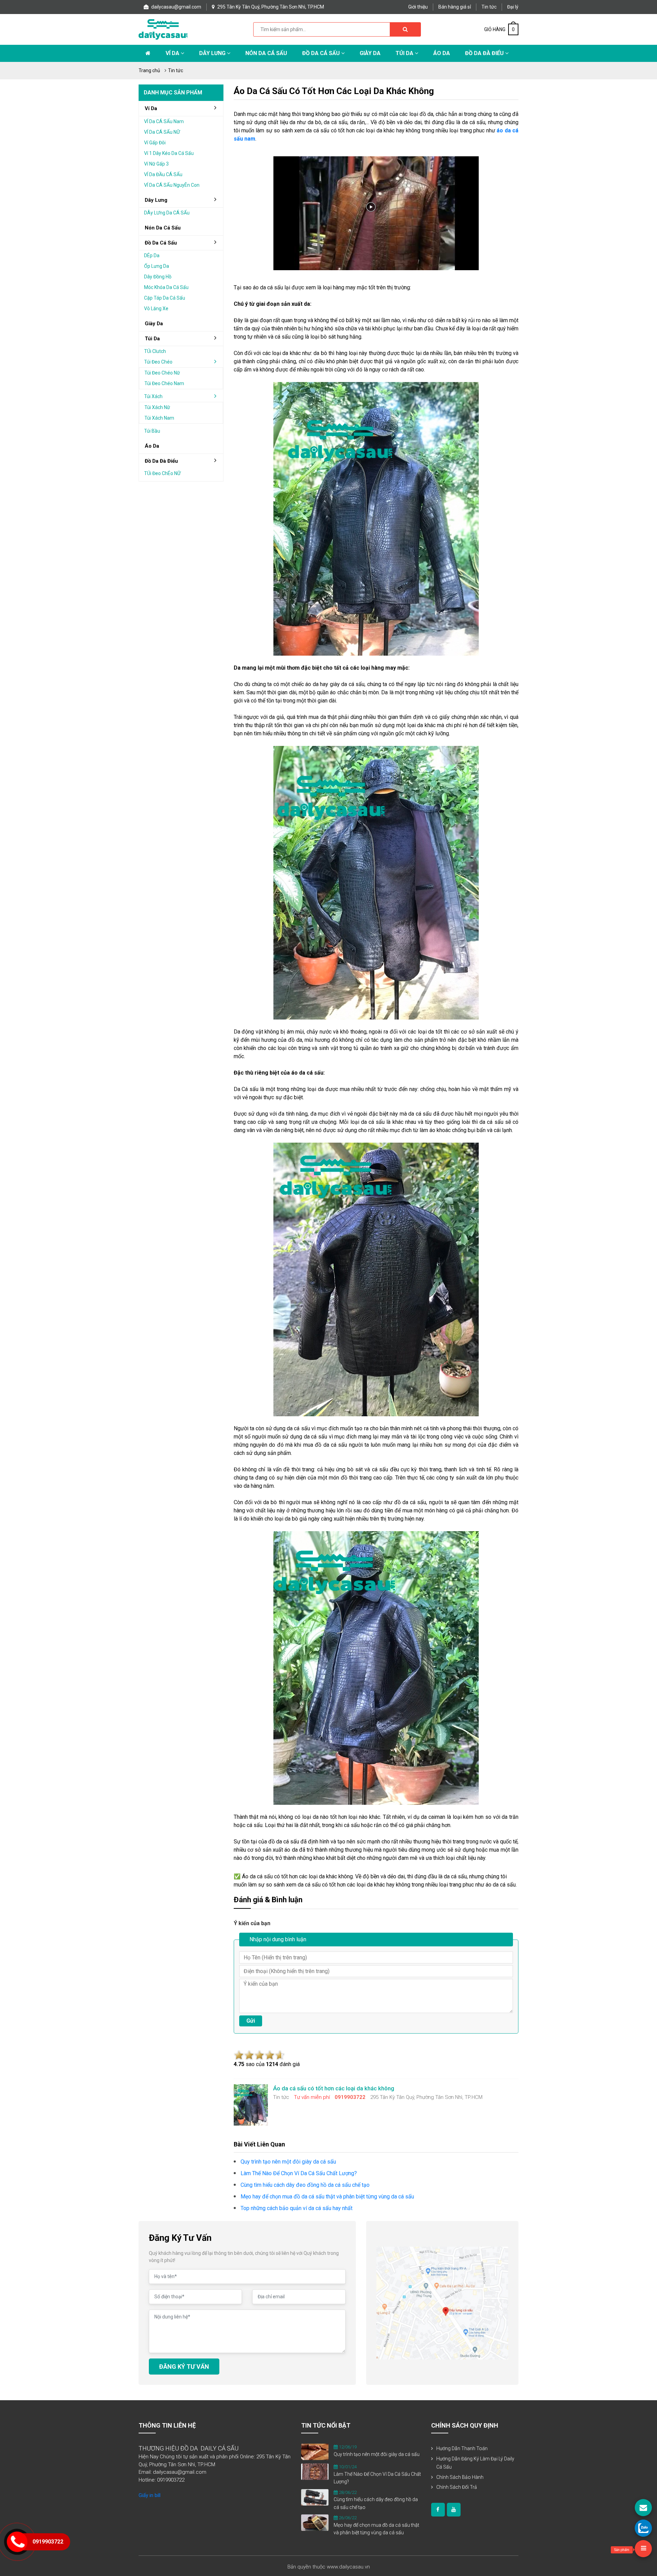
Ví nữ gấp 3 (156, 164)
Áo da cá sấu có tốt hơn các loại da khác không (334, 91)
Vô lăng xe (156, 308)
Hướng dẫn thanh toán (462, 2448)
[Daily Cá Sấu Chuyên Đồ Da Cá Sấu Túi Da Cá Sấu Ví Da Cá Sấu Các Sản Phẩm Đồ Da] (163, 29)
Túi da (405, 53)
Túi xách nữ (157, 407)
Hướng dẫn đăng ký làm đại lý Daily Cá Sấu (475, 2463)
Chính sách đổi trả (457, 2487)
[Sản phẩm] (643, 2549)
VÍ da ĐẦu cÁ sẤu (163, 174)
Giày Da (370, 53)
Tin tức (489, 7)
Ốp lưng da (157, 266)
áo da (152, 446)
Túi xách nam (159, 418)
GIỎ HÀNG (499, 29)
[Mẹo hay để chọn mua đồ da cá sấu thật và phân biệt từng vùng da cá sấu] (315, 2522)
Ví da (173, 53)
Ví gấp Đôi (155, 143)
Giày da (154, 324)
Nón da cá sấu (266, 53)
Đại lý (513, 7)
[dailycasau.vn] (438, 2510)
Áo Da (442, 53)
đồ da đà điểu (161, 461)
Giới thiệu (418, 7)
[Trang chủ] (148, 53)
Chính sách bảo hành (460, 2477)
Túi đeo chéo (158, 362)
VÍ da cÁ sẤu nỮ (162, 132)
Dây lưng (213, 53)
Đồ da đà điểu (485, 53)
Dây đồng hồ (158, 277)
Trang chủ (149, 70)
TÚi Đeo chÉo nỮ (162, 473)
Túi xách (153, 396)
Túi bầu (152, 431)
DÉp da (152, 255)
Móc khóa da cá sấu (166, 287)
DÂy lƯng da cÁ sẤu (167, 213)
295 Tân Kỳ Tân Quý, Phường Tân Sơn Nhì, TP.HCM (270, 7)
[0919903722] (643, 2528)
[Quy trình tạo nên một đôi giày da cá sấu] (315, 2452)
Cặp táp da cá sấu (165, 298)
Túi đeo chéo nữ (162, 373)
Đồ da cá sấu (322, 53)
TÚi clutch (155, 351)
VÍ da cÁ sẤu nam (164, 121)
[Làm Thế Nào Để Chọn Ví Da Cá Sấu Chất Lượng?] (315, 2471)
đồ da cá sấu (161, 243)
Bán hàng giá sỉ (455, 7)
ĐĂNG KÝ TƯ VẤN (184, 2367)
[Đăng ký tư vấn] (643, 2508)
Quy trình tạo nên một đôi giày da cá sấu (377, 2454)
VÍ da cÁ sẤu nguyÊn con (172, 185)
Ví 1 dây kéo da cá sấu (169, 153)
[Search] (405, 29)
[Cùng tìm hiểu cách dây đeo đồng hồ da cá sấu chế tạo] (315, 2497)
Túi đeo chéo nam (164, 383)
